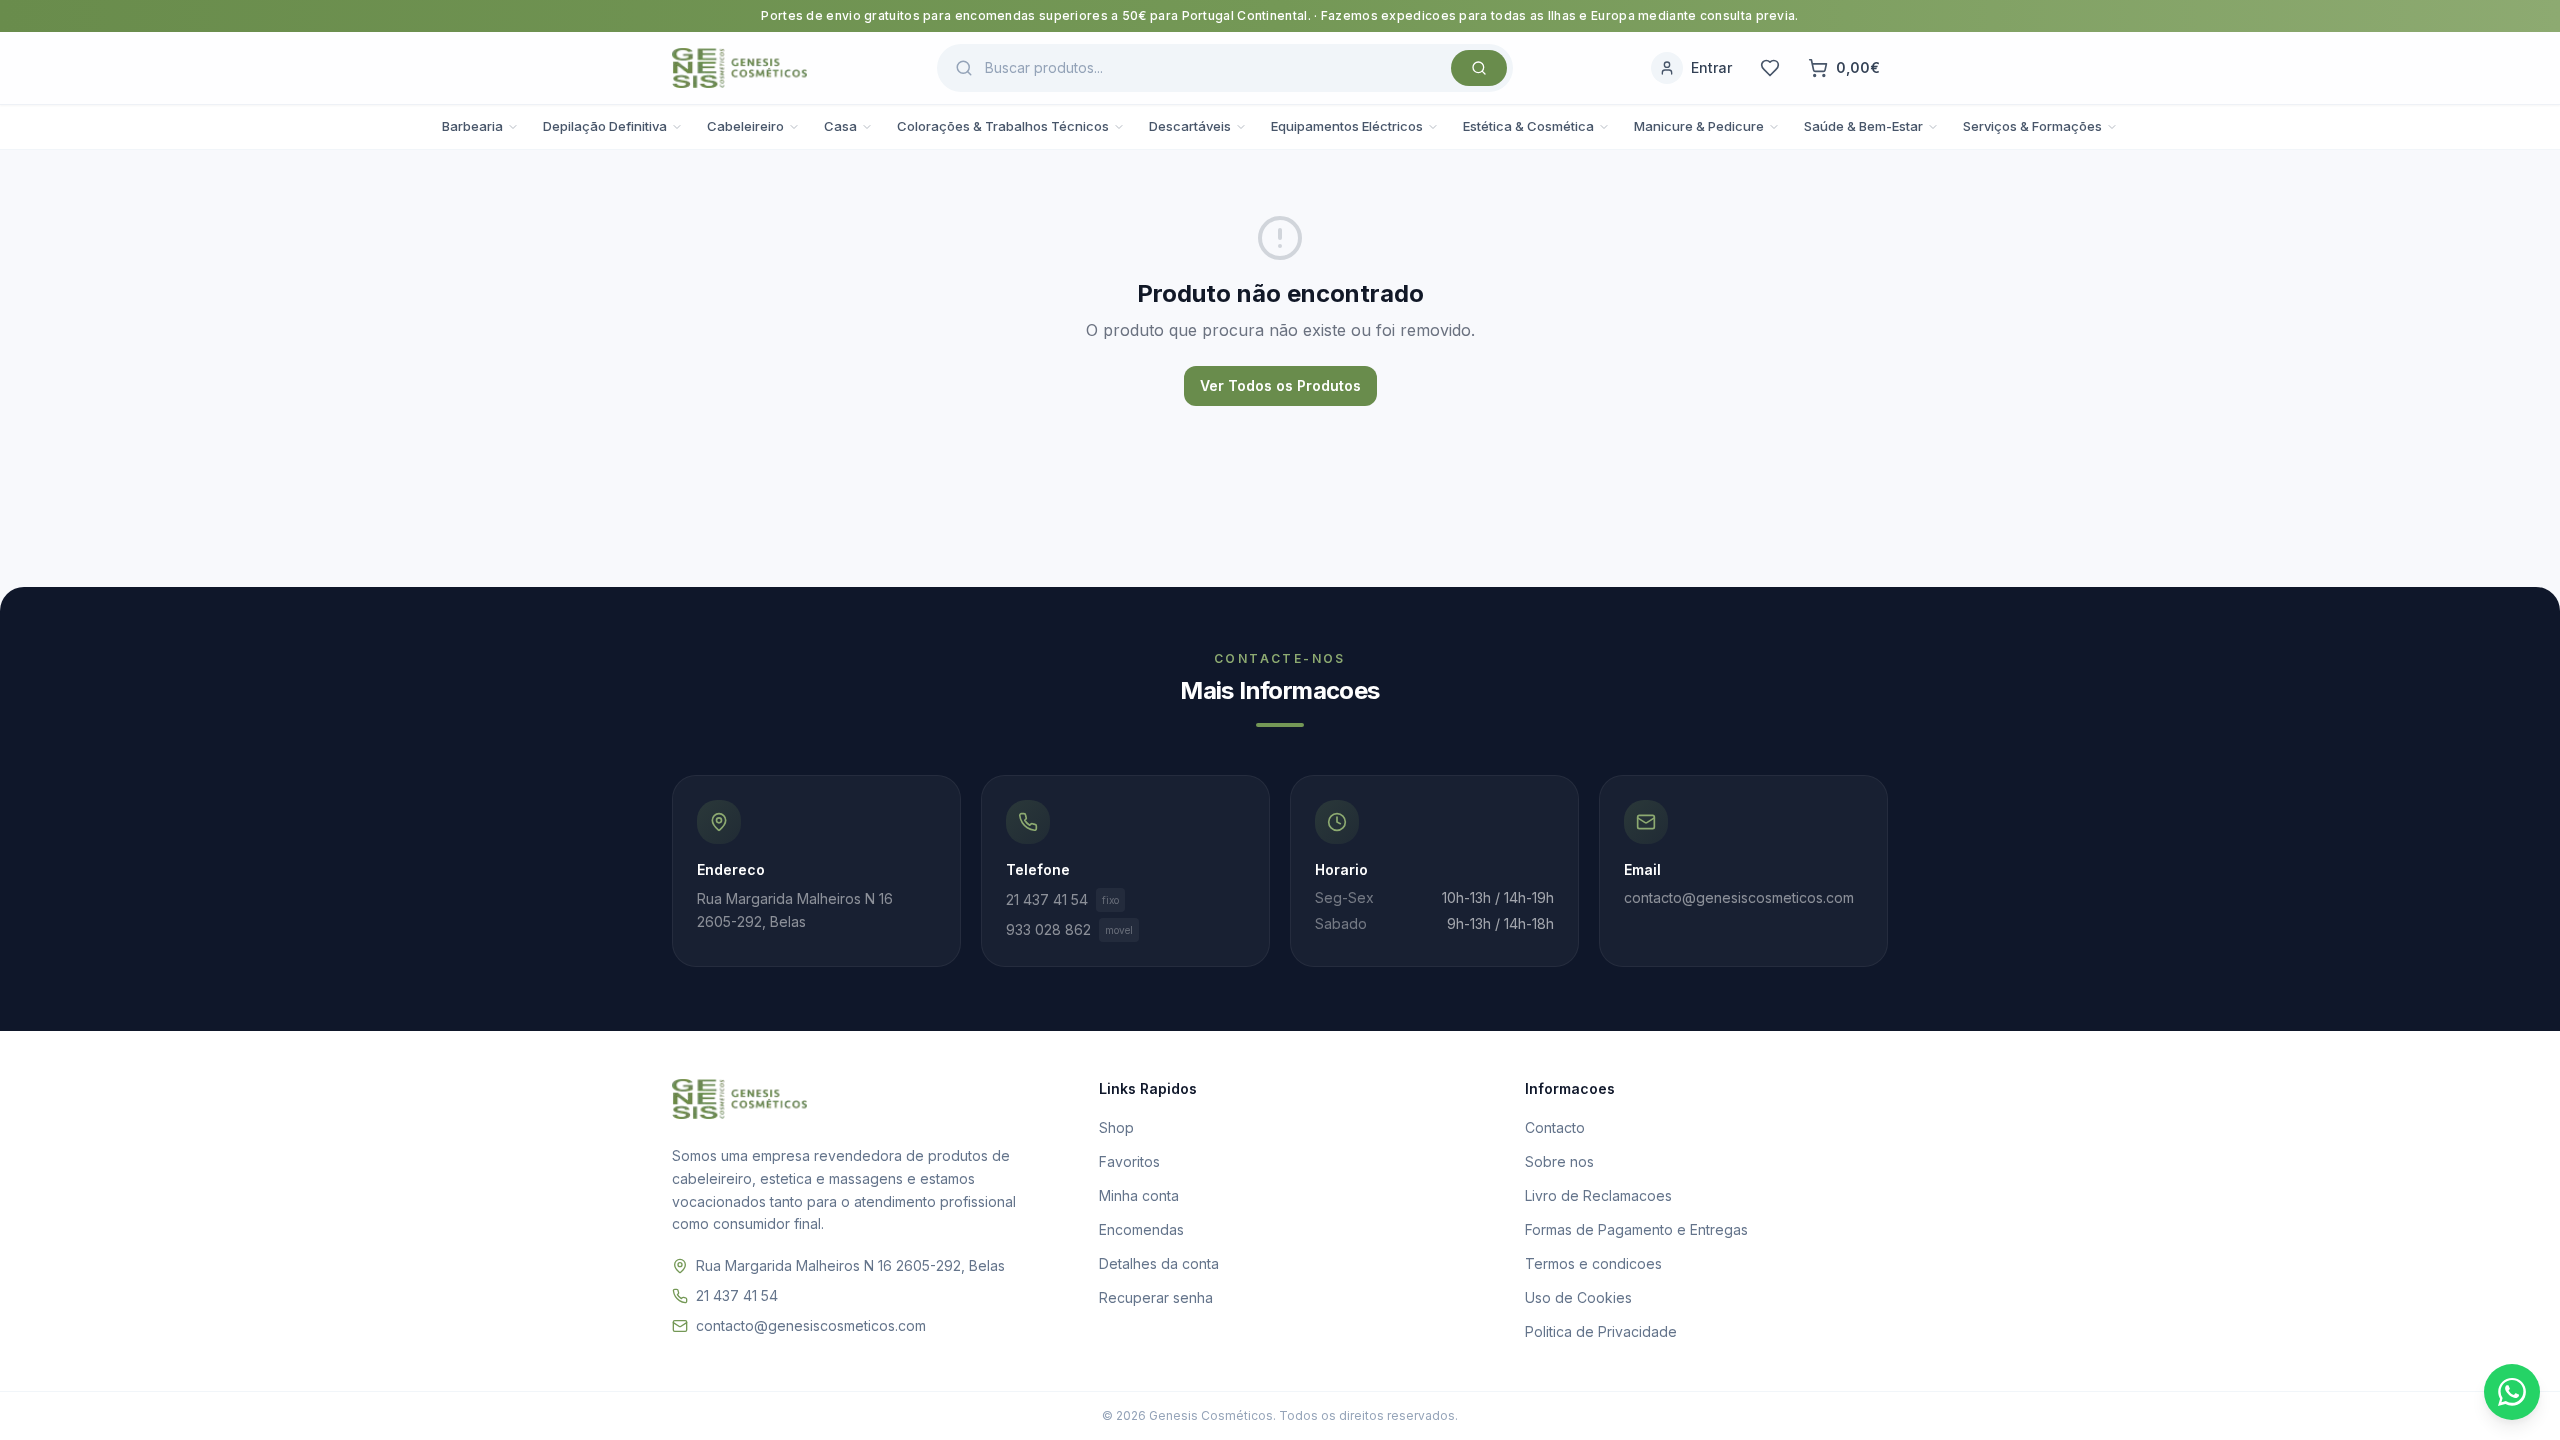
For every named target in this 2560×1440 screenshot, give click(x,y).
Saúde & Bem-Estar (1863, 126)
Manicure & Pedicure (1699, 126)
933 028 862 (1069, 929)
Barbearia (472, 126)
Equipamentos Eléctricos (1347, 126)
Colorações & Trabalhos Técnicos (1003, 126)
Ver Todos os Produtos (1280, 385)
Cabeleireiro (745, 126)
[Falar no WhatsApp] (2512, 1392)
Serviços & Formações (2032, 126)
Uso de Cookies (1578, 1297)
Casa (840, 126)
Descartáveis (1190, 126)
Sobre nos (1559, 1161)
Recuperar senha (1156, 1297)
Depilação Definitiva (605, 126)
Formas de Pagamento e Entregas (1636, 1229)
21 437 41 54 (1062, 899)
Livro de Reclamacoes (1598, 1195)
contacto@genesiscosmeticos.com (811, 1325)
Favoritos (1129, 1161)
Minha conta (1139, 1195)
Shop (1116, 1127)
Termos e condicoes (1593, 1263)
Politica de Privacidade (1601, 1331)
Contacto (1555, 1127)
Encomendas (1141, 1229)
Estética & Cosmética (1528, 126)
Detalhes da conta (1159, 1263)
